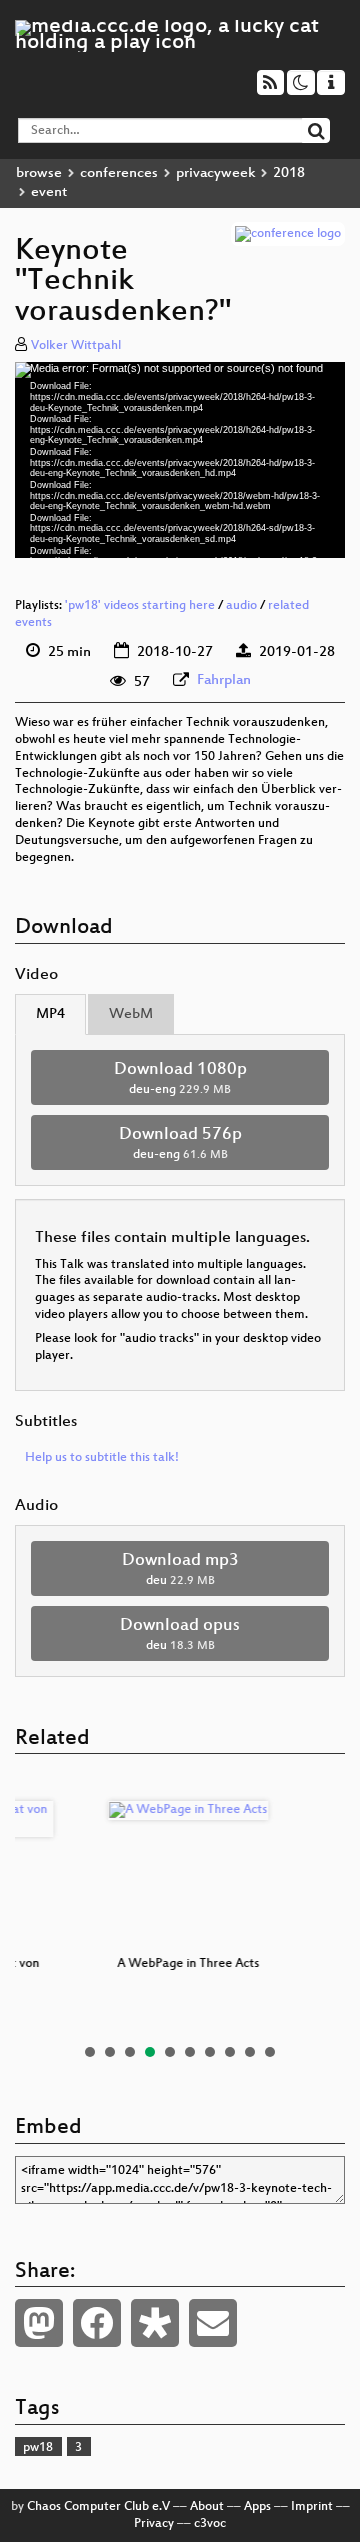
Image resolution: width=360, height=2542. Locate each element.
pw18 (38, 2448)
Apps (257, 2507)
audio (241, 606)
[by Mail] (213, 2323)
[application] (180, 460)
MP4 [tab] (50, 1014)
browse (39, 173)
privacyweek (215, 173)
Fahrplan (224, 680)
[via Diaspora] (155, 2323)
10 (270, 2052)
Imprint (312, 2507)
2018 (289, 173)
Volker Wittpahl (76, 346)
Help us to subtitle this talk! (102, 1458)
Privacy (154, 2524)
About (207, 2507)
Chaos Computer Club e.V (98, 2507)
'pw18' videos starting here (140, 606)
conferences (119, 173)
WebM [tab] (131, 1014)
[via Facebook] (97, 2323)
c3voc (210, 2524)
